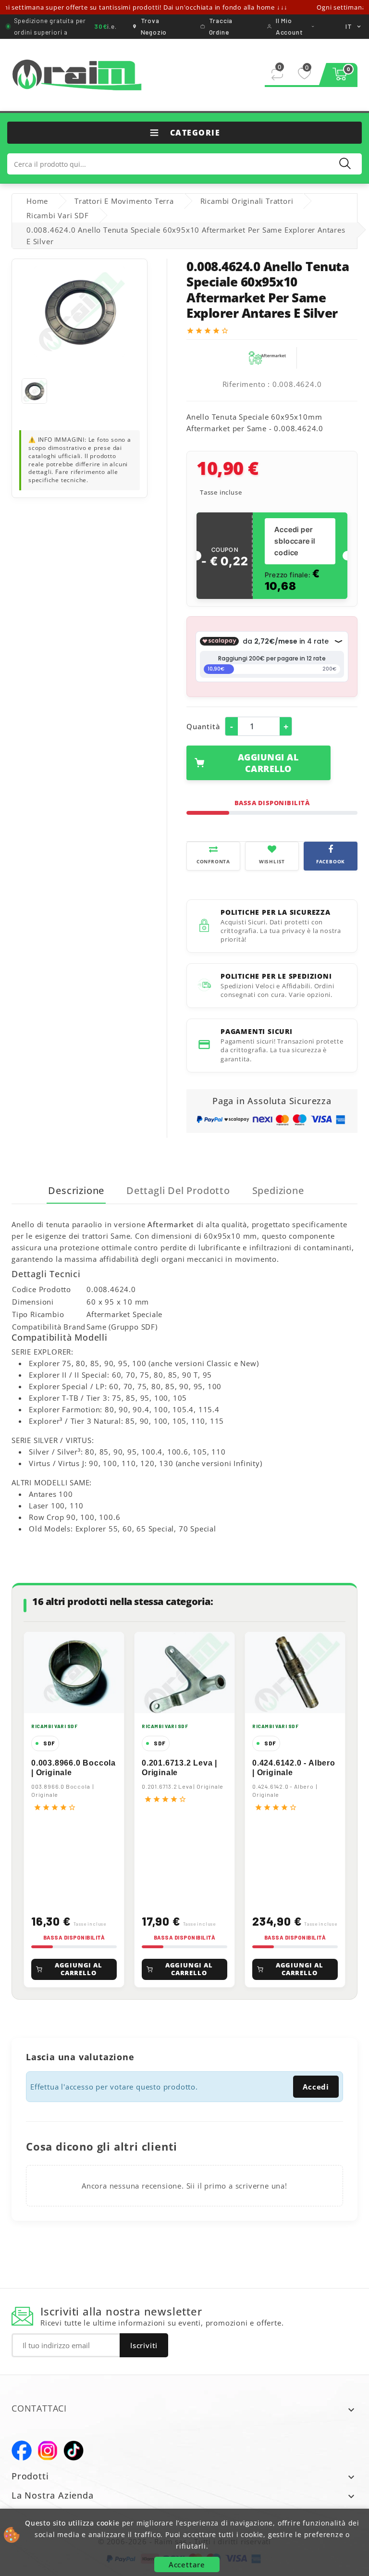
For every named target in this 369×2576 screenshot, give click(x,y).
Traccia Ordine (221, 26)
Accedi (316, 2087)
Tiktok (74, 2451)
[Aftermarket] (267, 357)
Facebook (22, 2451)
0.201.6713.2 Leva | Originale (179, 1768)
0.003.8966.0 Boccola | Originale (74, 1768)
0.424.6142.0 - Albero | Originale (294, 1768)
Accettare (187, 2564)
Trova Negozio (154, 26)
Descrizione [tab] (76, 1190)
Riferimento (244, 384)
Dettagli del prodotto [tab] (178, 1190)
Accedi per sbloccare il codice (295, 541)
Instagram (48, 2451)
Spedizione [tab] (278, 1190)
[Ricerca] (345, 163)
